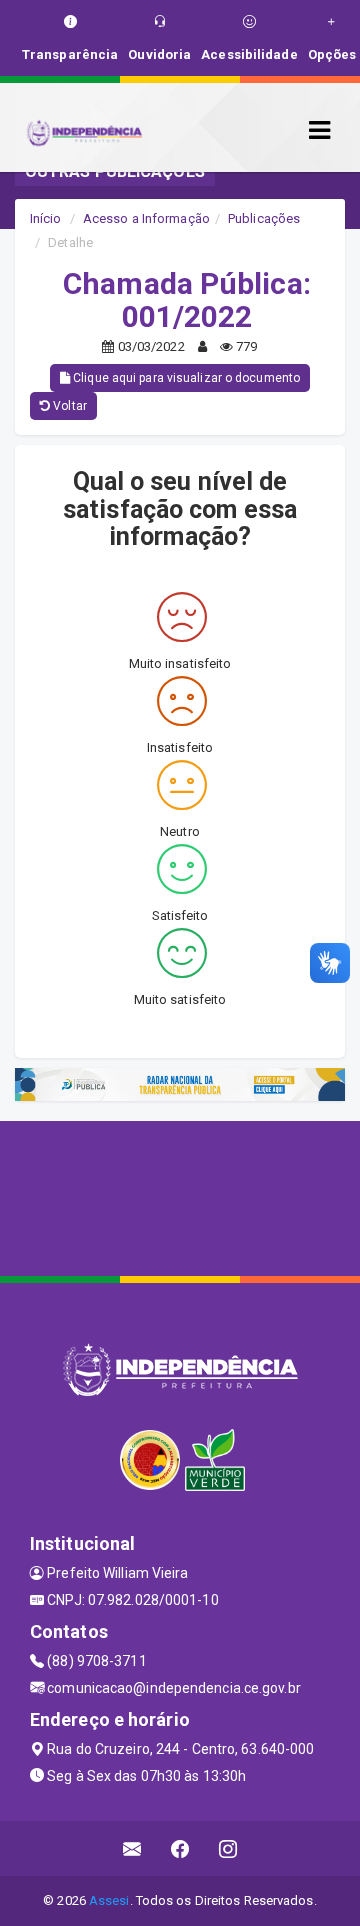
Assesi (109, 1900)
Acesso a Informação (146, 218)
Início (46, 218)
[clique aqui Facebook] (180, 1848)
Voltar (68, 406)
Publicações (264, 218)
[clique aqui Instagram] (228, 1848)
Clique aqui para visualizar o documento (185, 378)
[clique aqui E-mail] (132, 1848)
